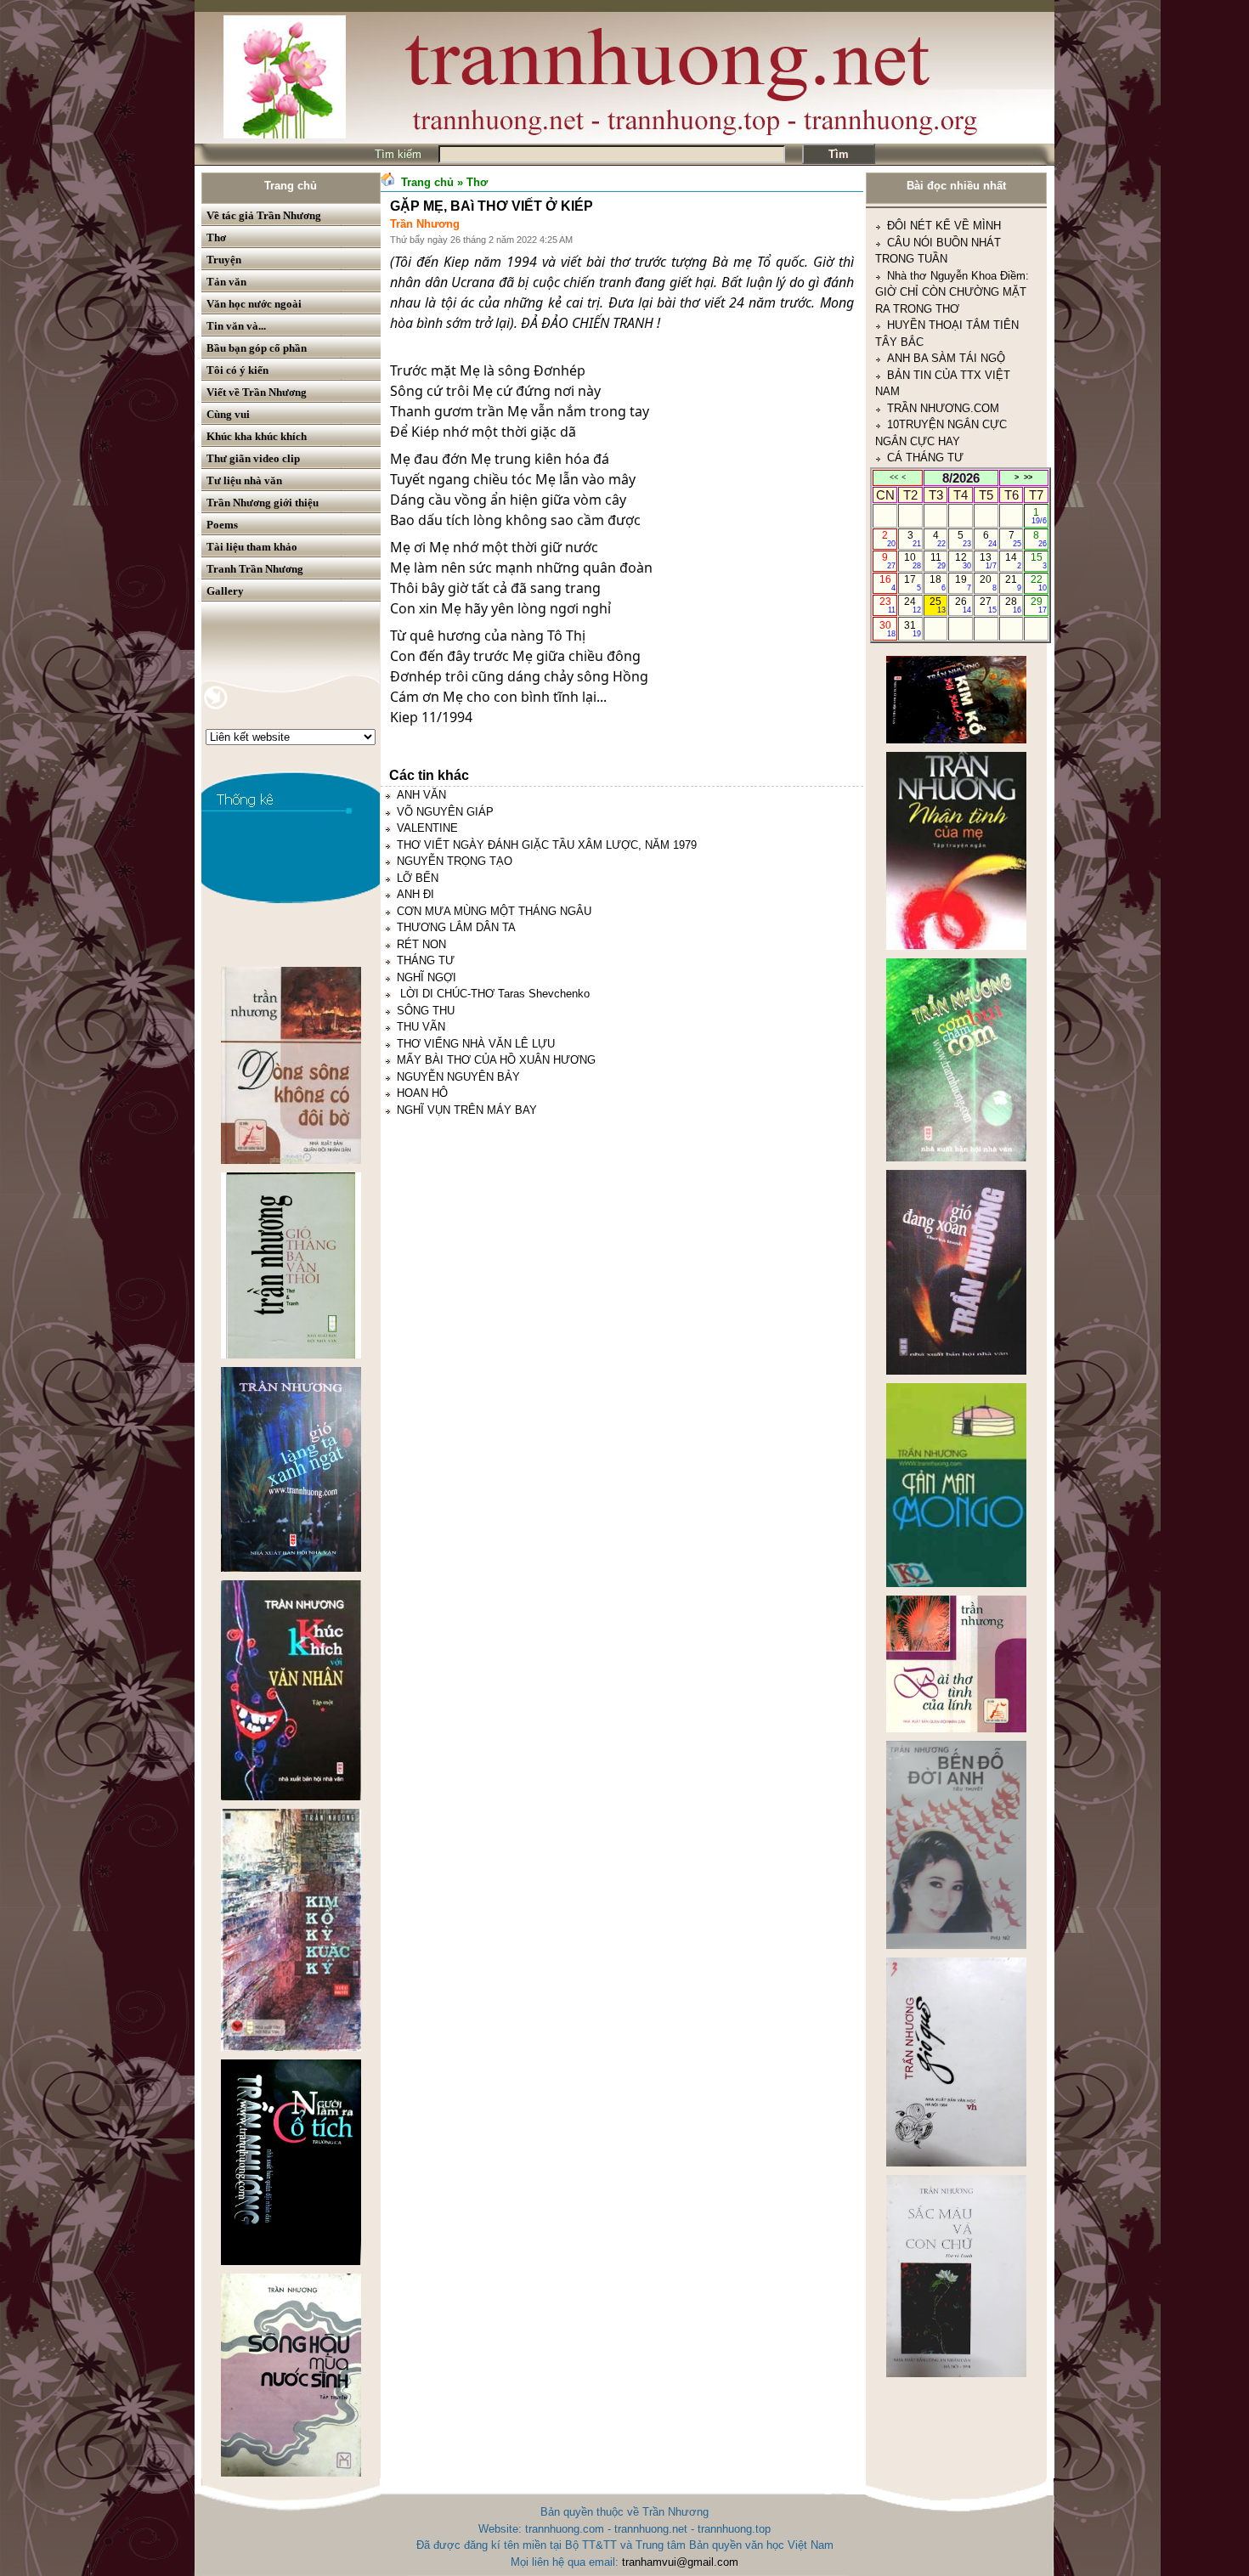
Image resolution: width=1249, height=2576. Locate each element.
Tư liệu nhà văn (244, 480)
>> (1028, 477)
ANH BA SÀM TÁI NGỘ (946, 259)
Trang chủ (291, 186)
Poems (222, 525)
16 (887, 583)
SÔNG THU (426, 1011)
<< (894, 477)
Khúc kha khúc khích (257, 436)
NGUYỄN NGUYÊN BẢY (458, 1077)
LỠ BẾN (418, 878)
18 (938, 583)
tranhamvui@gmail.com (680, 2562)
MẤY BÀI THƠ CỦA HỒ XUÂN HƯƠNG (496, 1060)
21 (1013, 583)
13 (988, 561)
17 (912, 583)
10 (912, 561)
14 (1013, 561)
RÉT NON (421, 944)
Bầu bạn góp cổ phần (257, 348)
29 (1039, 605)
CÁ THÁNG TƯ (925, 358)
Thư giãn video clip (253, 458)
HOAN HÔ (422, 1093)
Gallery (225, 591)
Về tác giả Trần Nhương (264, 215)
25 (938, 605)
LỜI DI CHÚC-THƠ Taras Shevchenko (493, 994)
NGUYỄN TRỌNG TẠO (455, 861)
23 (887, 605)
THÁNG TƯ (426, 960)
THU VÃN (421, 1027)
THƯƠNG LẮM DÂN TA (456, 927)
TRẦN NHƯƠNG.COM (943, 308)
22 (1039, 583)
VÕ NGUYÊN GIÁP (445, 812)
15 (1039, 561)
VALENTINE (427, 828)
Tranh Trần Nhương (255, 569)
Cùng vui (228, 414)
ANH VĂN (421, 795)
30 (887, 629)
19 (963, 583)
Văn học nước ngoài (254, 304)
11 (938, 561)
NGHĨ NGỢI (427, 977)
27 (988, 605)
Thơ (216, 237)
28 (1013, 605)
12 (963, 561)
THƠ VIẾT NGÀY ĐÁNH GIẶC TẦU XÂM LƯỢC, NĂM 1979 (547, 845)
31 (912, 629)
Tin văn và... (236, 326)
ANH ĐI (415, 894)
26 (963, 605)
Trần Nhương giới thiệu (263, 503)
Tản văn (226, 282)
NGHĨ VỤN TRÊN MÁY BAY (467, 1110)
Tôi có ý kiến (237, 370)
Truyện (224, 260)
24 (912, 605)
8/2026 (961, 478)
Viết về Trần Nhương (257, 392)
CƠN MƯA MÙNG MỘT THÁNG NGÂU (494, 911)
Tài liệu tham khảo (252, 547)
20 (988, 583)
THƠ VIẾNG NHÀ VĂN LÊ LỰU (476, 1044)
